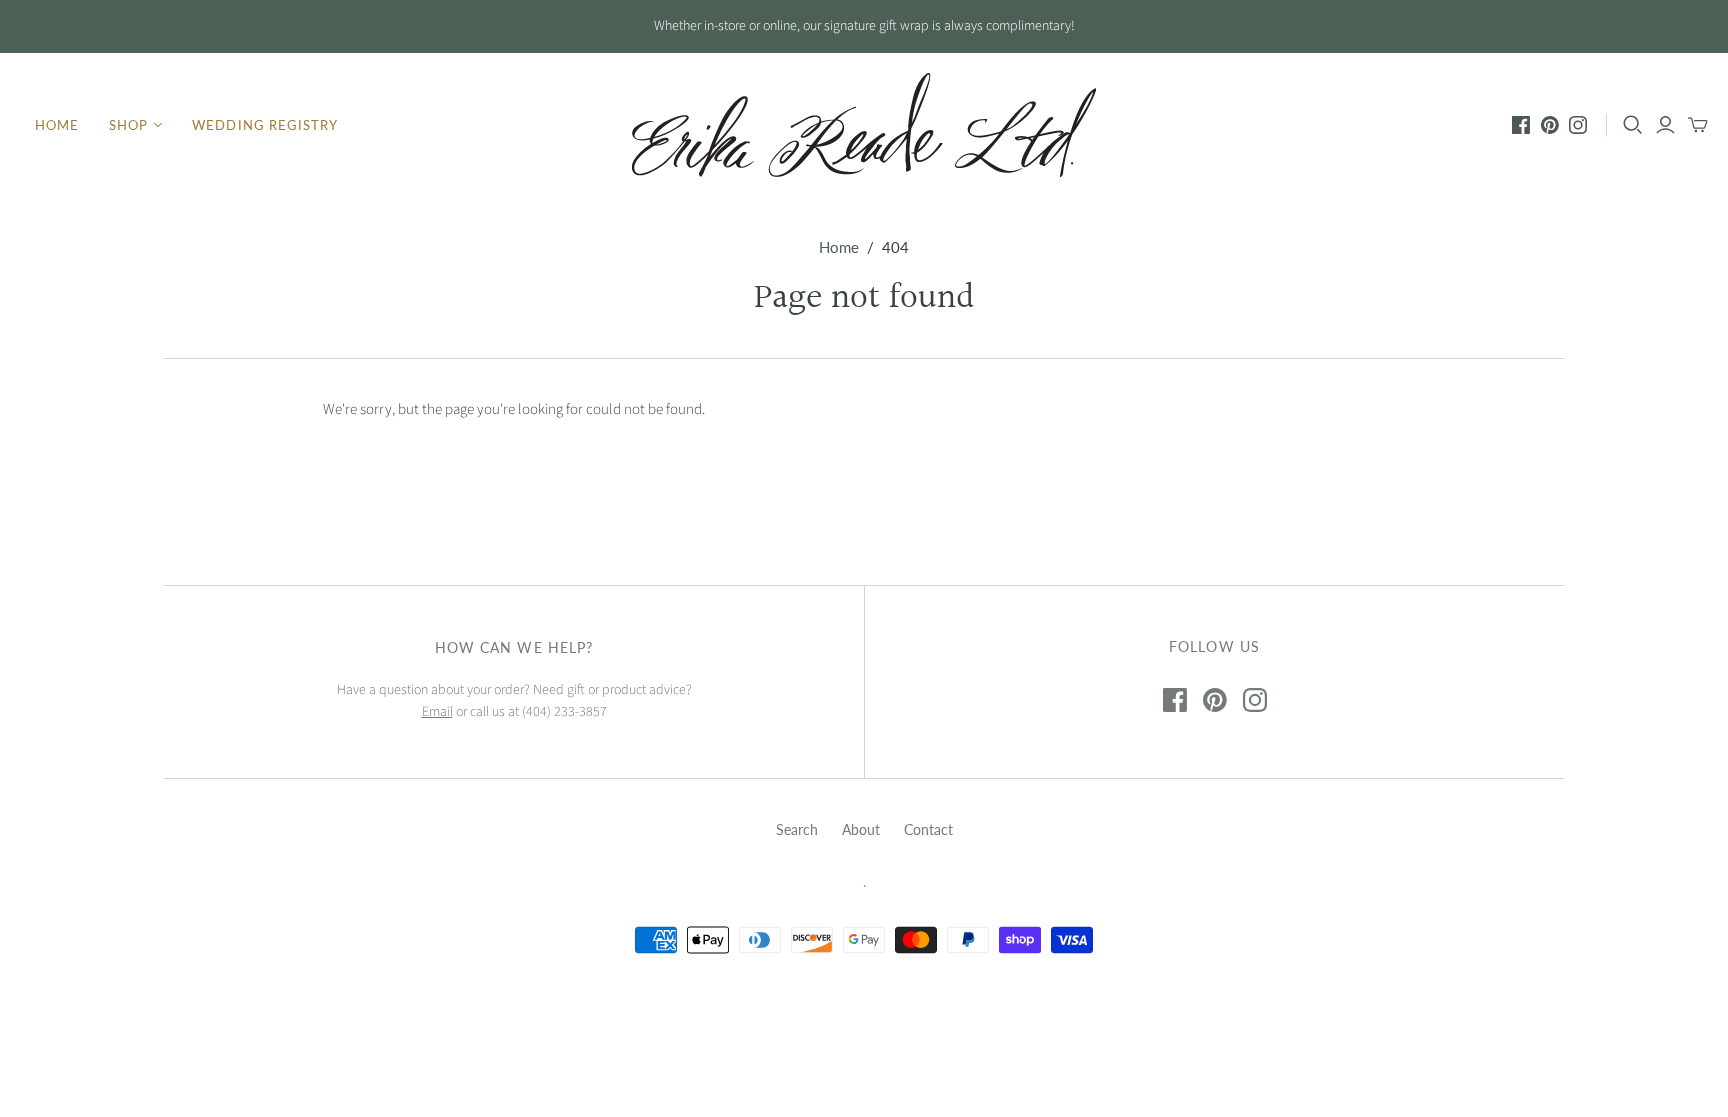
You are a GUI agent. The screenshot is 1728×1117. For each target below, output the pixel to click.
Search (797, 829)
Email (437, 712)
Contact (928, 829)
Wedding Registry (265, 125)
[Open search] (1633, 125)
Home (57, 125)
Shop (128, 125)
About (861, 829)
